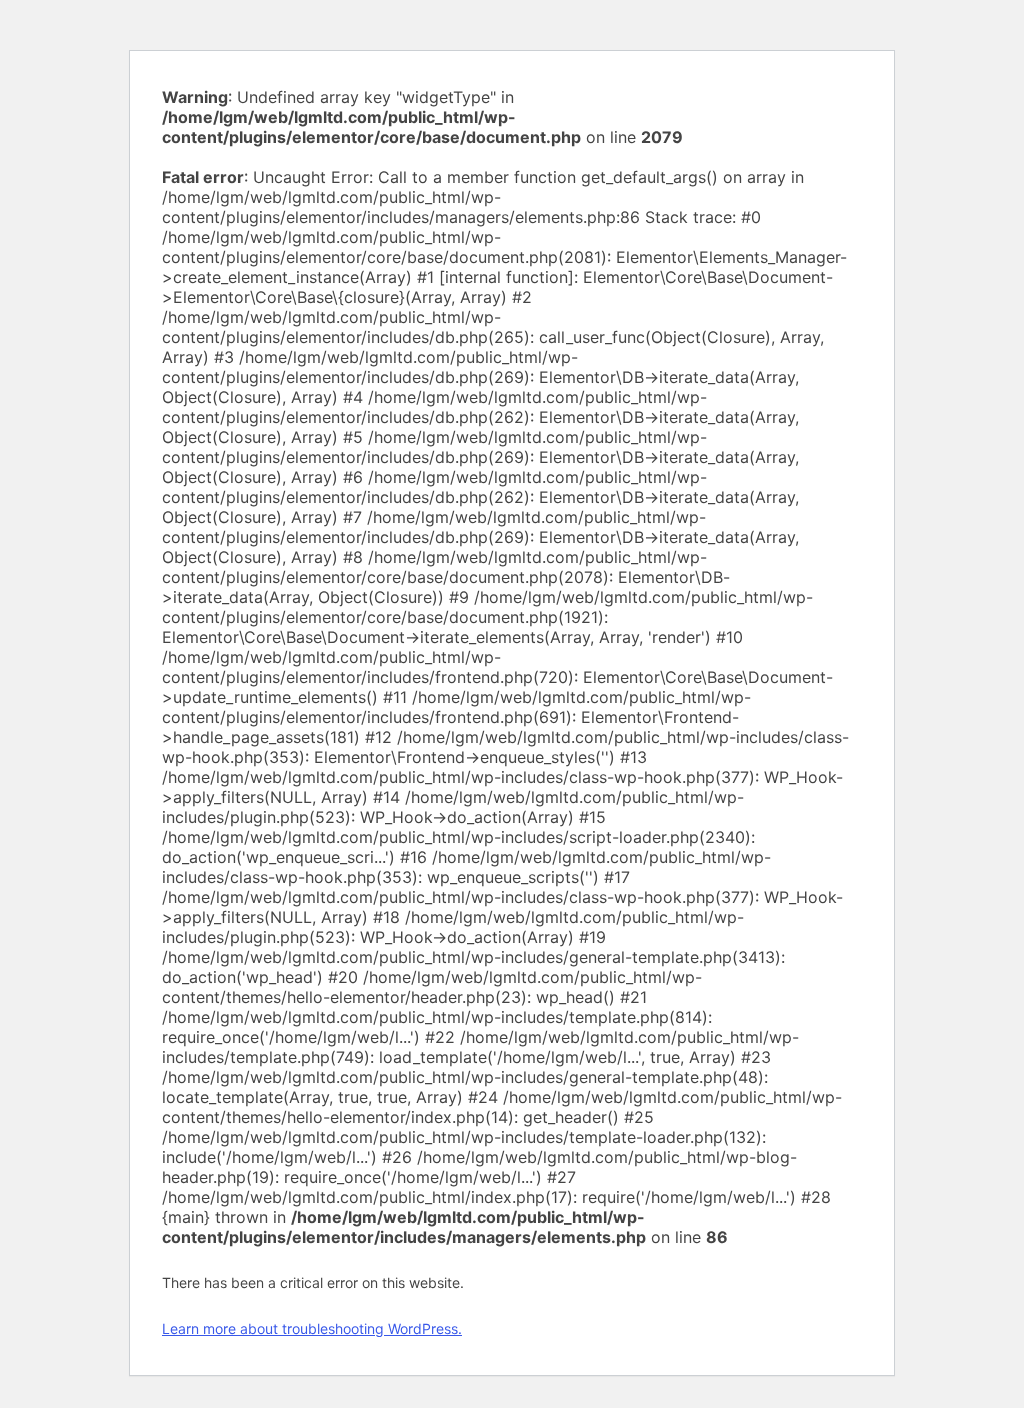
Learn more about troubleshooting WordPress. (312, 1328)
